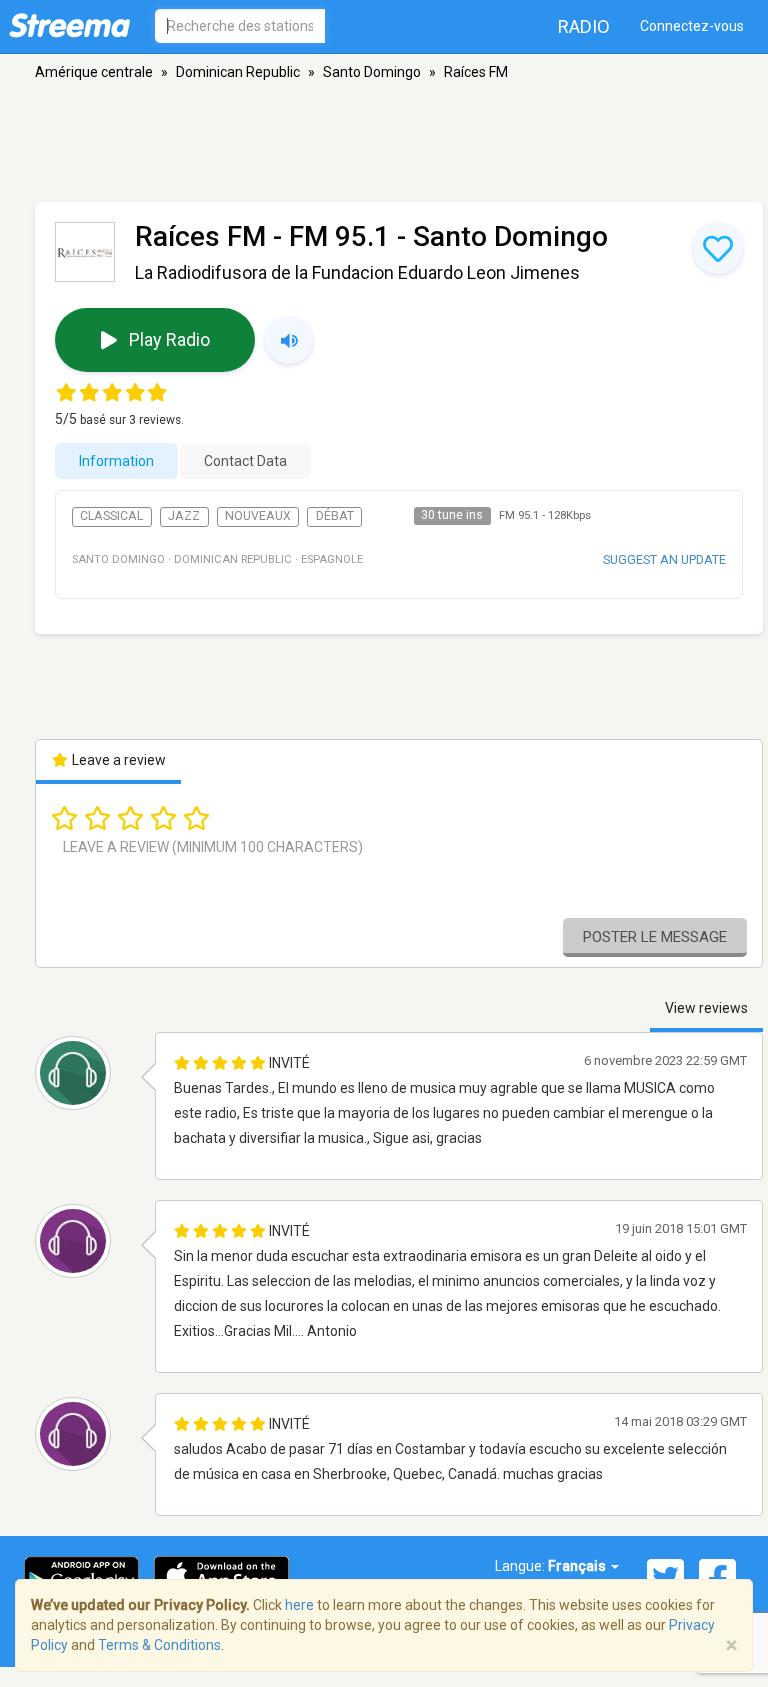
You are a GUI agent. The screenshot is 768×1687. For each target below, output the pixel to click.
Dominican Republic (238, 72)
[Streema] (69, 25)
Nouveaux (258, 516)
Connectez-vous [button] (692, 26)
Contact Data (245, 461)
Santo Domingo (372, 72)
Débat (335, 516)
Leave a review (117, 760)
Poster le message (655, 937)
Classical (111, 516)
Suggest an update (664, 559)
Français (578, 1566)
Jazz (184, 516)
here (299, 1605)
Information (116, 461)
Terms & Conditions (159, 1645)
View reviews (706, 1008)
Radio (584, 26)
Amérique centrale (94, 72)
